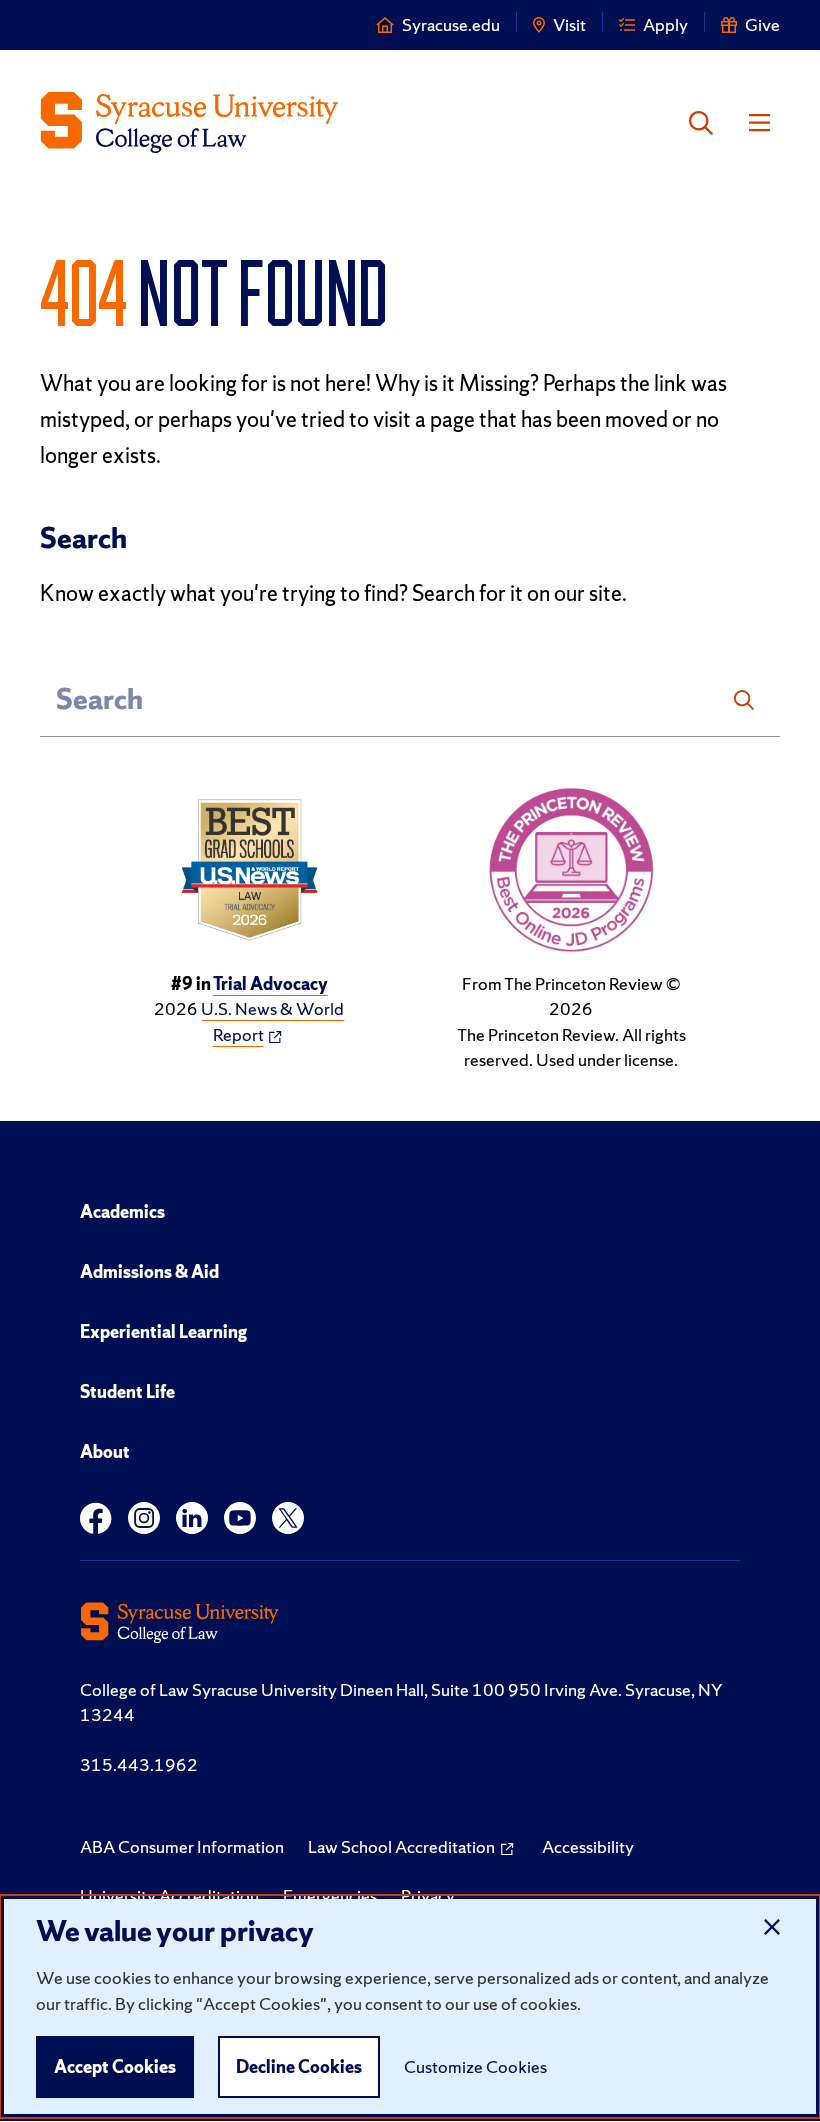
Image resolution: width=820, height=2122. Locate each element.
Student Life (127, 1391)
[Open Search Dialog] (701, 123)
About (105, 1451)
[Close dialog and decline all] (772, 1928)
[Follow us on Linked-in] (192, 1518)
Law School (401, 1846)
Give (762, 24)
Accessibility (588, 1846)
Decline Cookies (299, 2066)
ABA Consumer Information (182, 1846)
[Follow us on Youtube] (240, 1518)
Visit (569, 24)
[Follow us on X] (288, 1518)
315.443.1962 (139, 1764)
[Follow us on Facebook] (96, 1518)
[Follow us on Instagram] (144, 1518)
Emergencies (330, 1895)
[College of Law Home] (190, 122)
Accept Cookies (115, 2066)
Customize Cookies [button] (475, 2066)
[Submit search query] (744, 700)
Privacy (428, 1895)
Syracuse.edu (451, 24)
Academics (122, 1211)
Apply (665, 24)
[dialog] (410, 2006)
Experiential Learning (163, 1331)
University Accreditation (169, 1895)
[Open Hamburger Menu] (759, 123)
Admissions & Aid (149, 1271)
